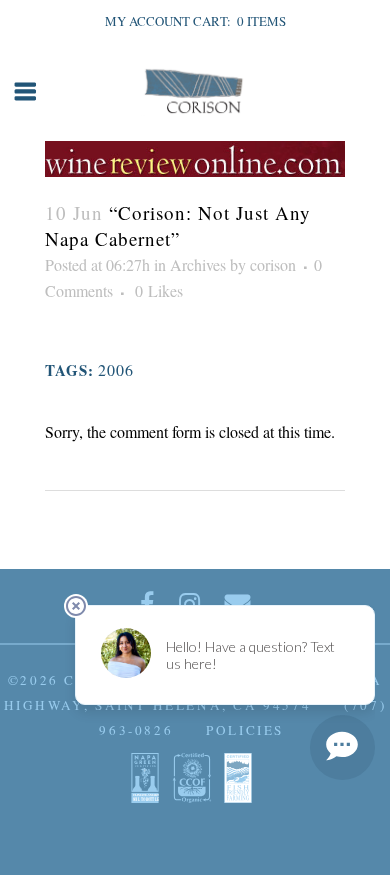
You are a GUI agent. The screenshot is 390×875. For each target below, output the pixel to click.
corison (273, 264)
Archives (198, 264)
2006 (116, 369)
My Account (147, 21)
